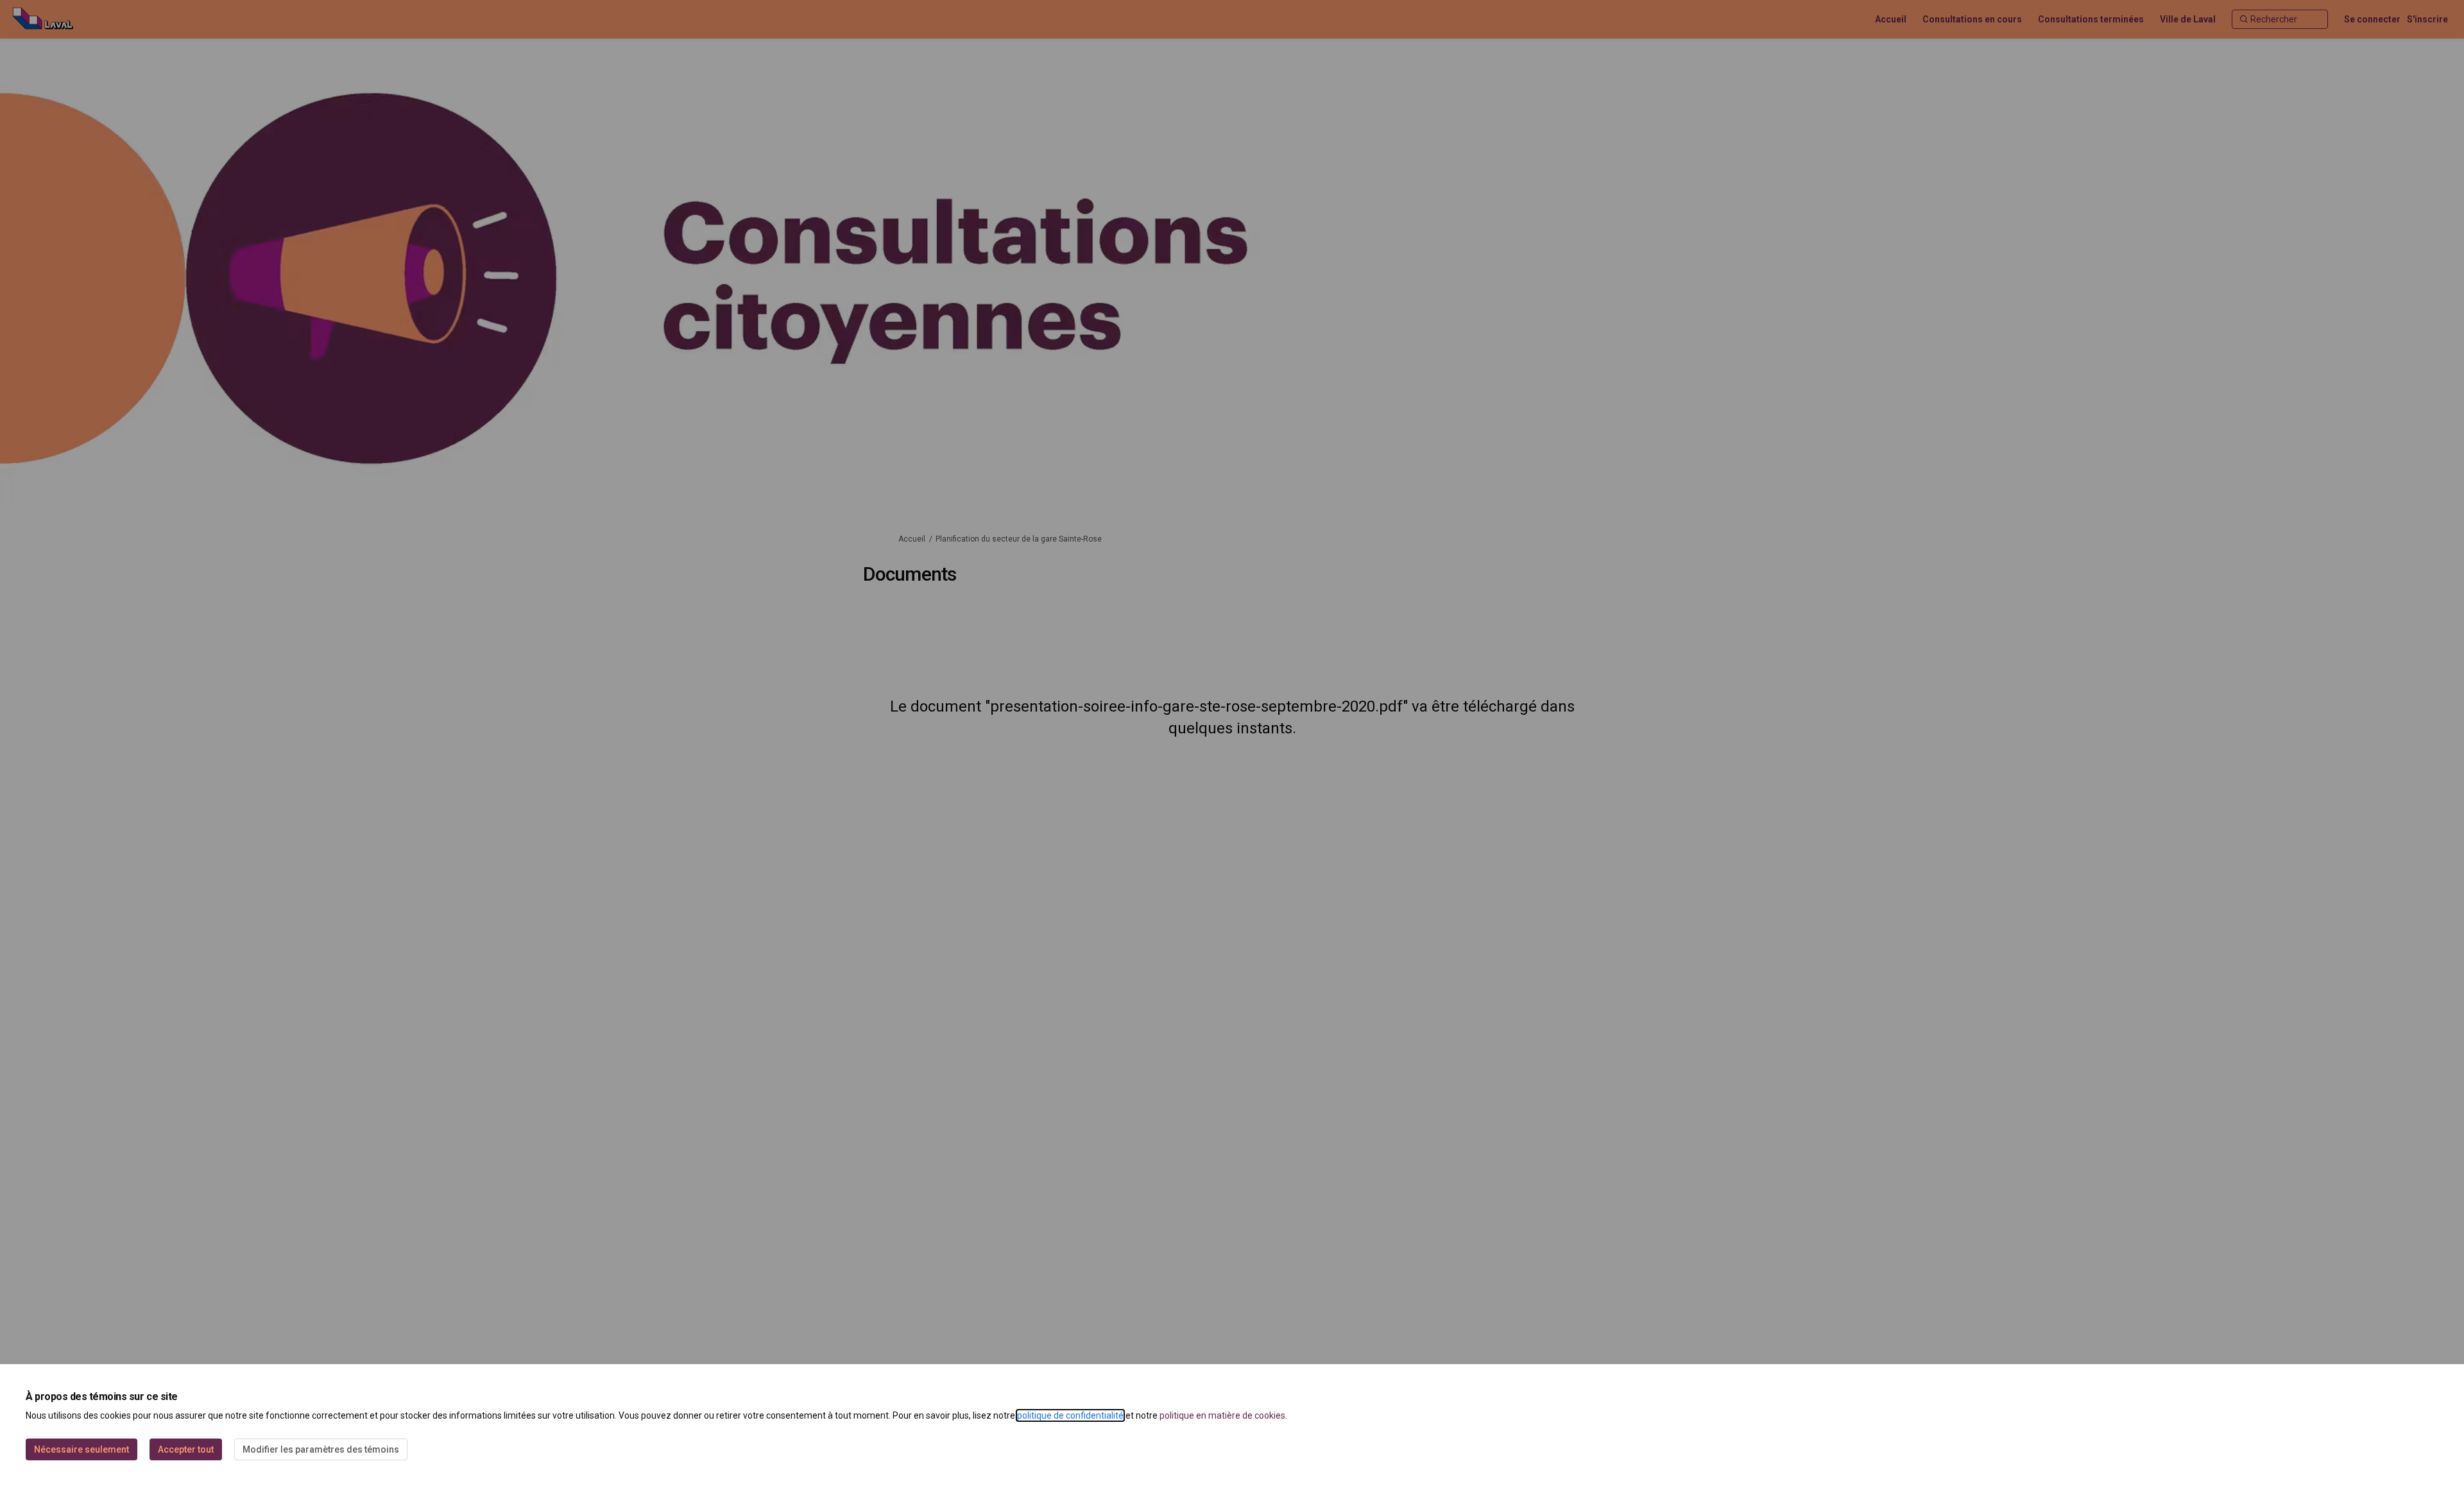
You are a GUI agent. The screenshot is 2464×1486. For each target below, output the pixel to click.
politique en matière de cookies (1222, 1415)
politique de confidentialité (1070, 1415)
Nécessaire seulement (81, 1449)
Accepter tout (186, 1449)
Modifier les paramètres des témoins (321, 1449)
